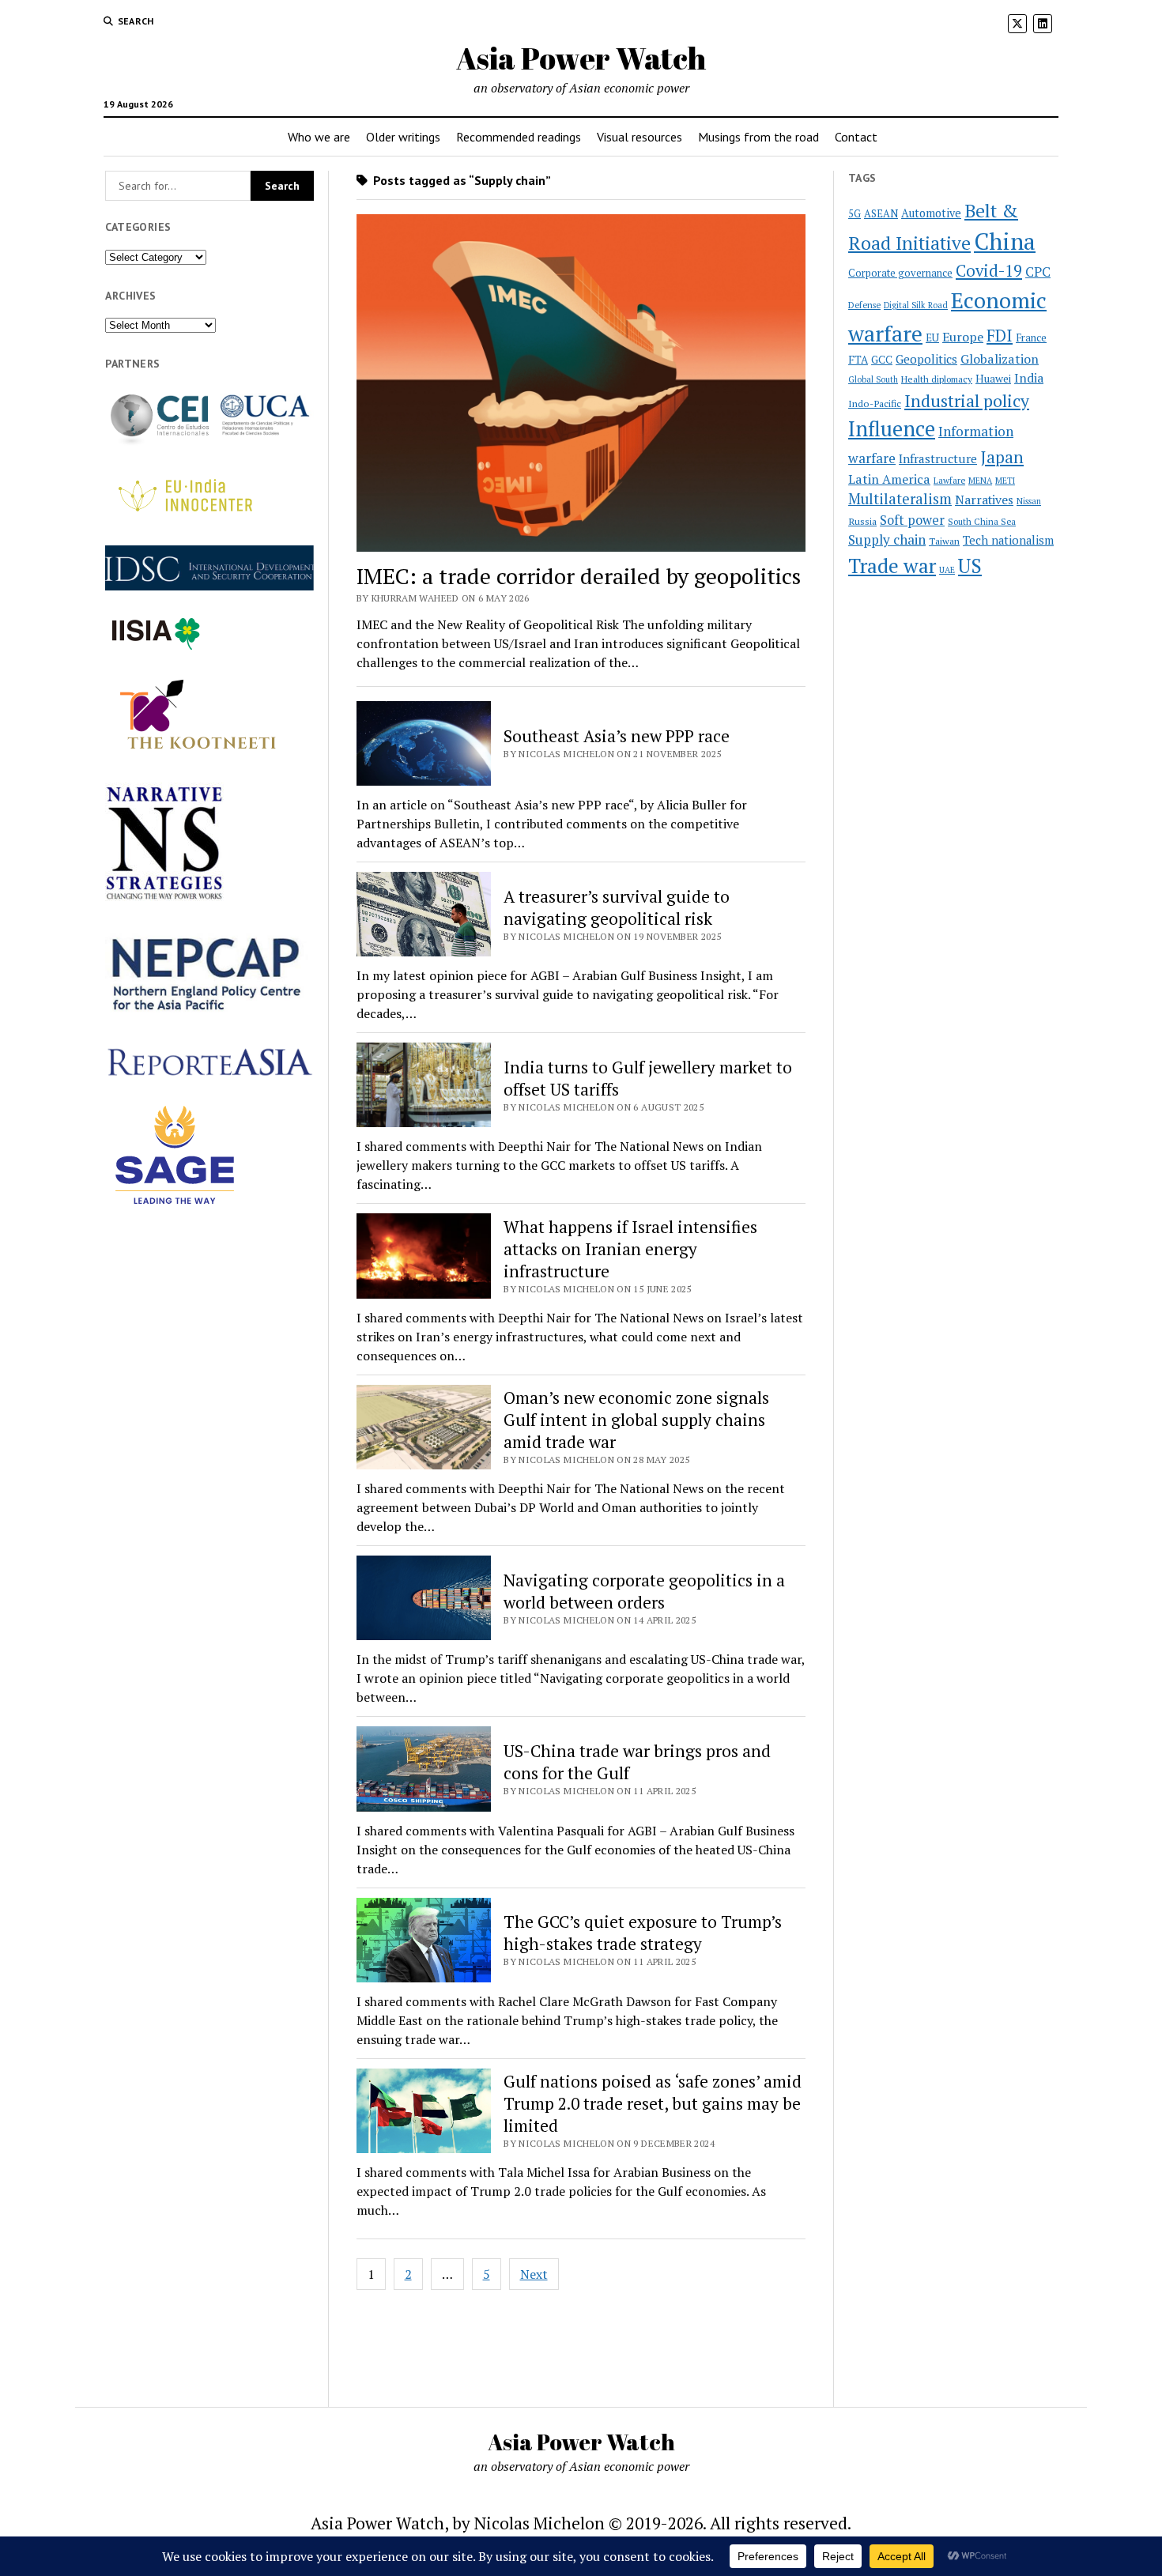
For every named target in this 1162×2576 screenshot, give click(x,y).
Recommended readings (519, 137)
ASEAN (881, 214)
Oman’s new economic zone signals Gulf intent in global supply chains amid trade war (636, 1420)
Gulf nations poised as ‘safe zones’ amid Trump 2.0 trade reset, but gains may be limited (653, 2103)
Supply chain (887, 539)
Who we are (319, 137)
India (1029, 378)
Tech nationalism (1008, 540)
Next (534, 2274)
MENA (980, 481)
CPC (1038, 272)
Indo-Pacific (875, 404)
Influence (892, 428)
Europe (963, 337)
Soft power (912, 520)
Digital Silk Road (916, 305)
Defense (864, 305)
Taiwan (944, 541)
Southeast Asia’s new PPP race (617, 736)
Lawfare (949, 481)
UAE (947, 570)
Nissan (1029, 501)
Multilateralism (900, 499)
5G (855, 214)
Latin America (889, 479)
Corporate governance (900, 273)
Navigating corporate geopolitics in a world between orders (644, 1591)
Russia (862, 521)
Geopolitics (926, 359)
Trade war (892, 565)
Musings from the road (758, 137)
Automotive (931, 213)
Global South (873, 379)
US (970, 566)
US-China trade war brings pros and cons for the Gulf (637, 1762)
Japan (1002, 457)
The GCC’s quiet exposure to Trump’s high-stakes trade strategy (643, 1933)
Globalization (1000, 359)
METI (1005, 481)
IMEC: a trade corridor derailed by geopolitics (579, 576)
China (1005, 241)
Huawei (993, 379)
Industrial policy (967, 401)
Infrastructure (938, 458)
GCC (882, 360)
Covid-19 (989, 271)
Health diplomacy (937, 379)
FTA (858, 360)
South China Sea (982, 522)
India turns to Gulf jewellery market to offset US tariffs (648, 1078)
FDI (1000, 335)
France (1031, 338)
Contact (856, 137)
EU (932, 338)
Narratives (984, 500)
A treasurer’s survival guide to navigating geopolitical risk (617, 907)
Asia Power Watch (581, 58)
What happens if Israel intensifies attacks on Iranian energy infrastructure (630, 1249)
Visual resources (639, 137)
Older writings (403, 137)
